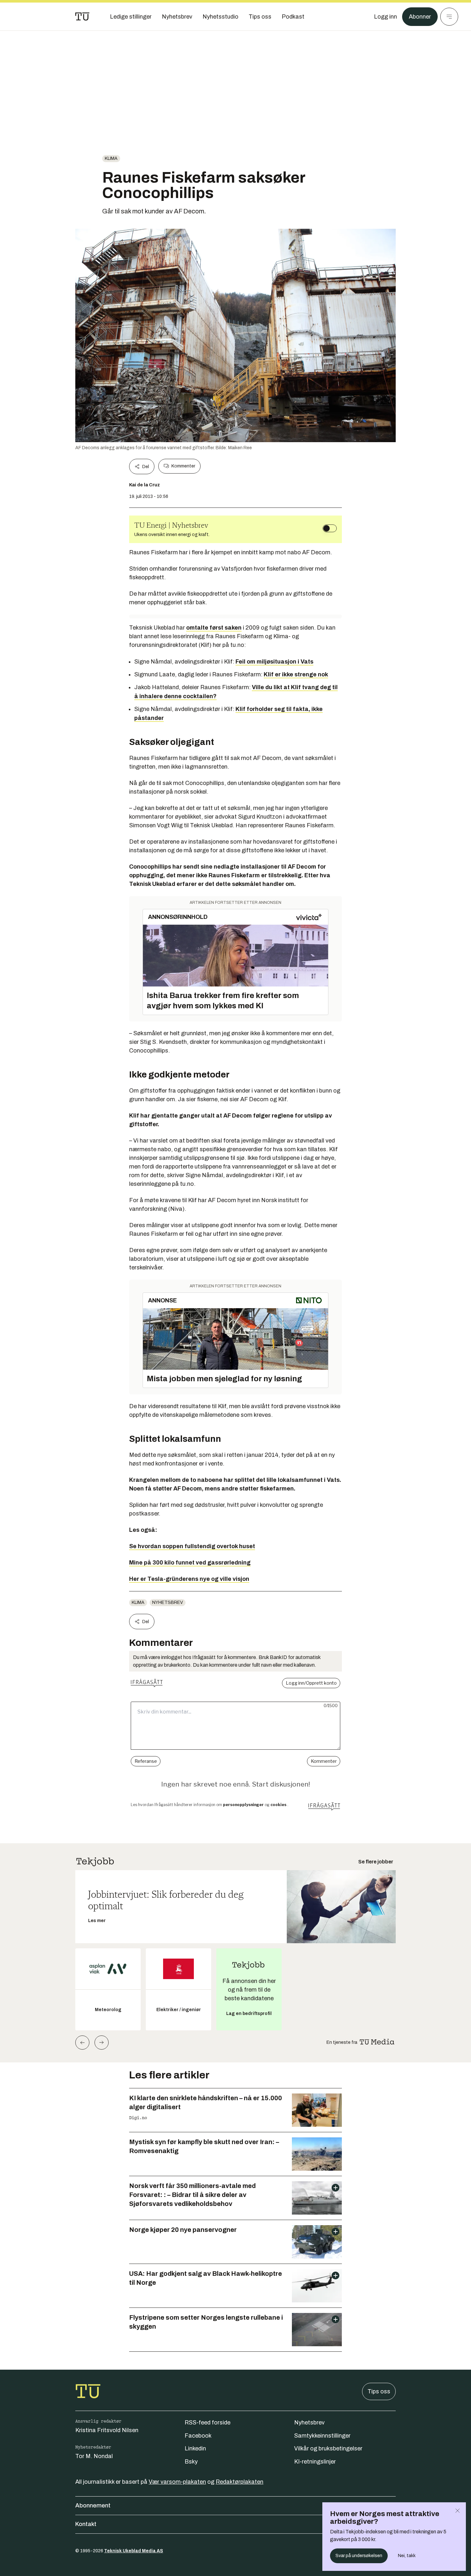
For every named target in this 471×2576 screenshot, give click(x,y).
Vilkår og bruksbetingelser (328, 2448)
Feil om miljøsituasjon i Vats (274, 662)
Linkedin (195, 2448)
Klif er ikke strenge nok (296, 674)
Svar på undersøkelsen (359, 2556)
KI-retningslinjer (315, 2462)
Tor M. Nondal (94, 2456)
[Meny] (449, 17)
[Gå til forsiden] (82, 17)
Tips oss (379, 2391)
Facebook (198, 2436)
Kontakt (86, 2524)
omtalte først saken (214, 628)
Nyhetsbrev (168, 1602)
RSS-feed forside (207, 2423)
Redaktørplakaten (240, 2482)
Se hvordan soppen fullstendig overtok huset (192, 1546)
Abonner (420, 17)
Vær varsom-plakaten (177, 2482)
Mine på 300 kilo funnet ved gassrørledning (190, 1563)
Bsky (191, 2462)
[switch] (330, 528)
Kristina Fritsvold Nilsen (107, 2430)
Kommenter (183, 466)
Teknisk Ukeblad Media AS (134, 2551)
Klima (111, 158)
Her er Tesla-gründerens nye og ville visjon (189, 1579)
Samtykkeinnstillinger (322, 2436)
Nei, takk (407, 2556)
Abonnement (93, 2506)
